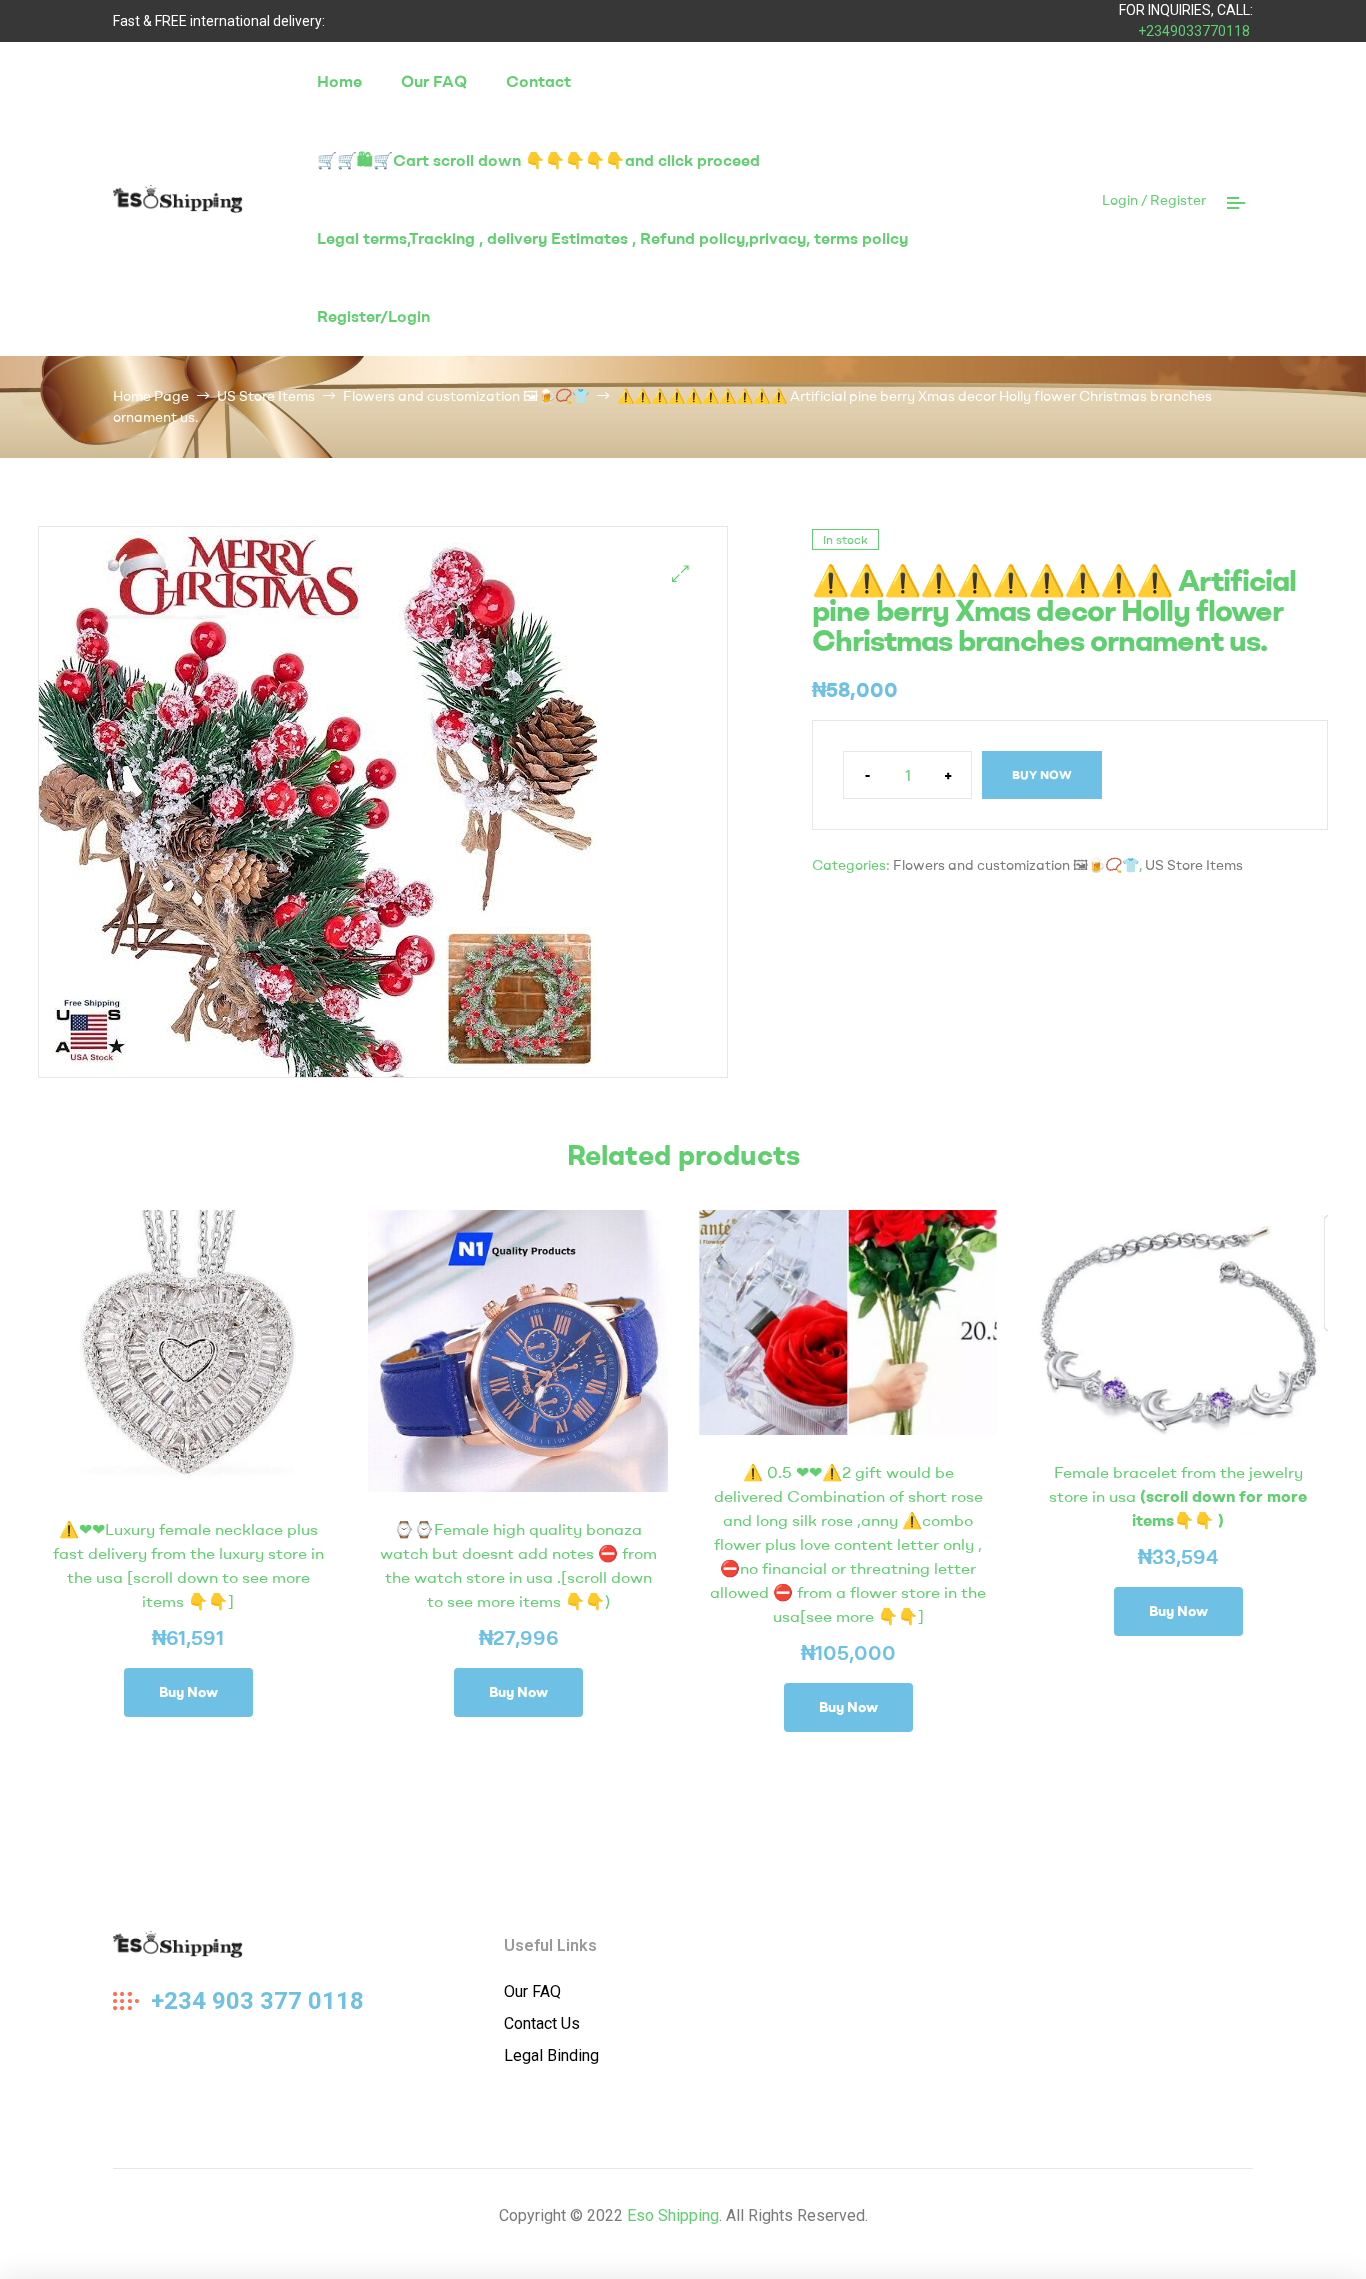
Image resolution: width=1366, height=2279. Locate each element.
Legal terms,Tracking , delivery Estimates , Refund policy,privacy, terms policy (612, 238)
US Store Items (266, 396)
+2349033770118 (1194, 31)
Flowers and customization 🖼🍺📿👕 (466, 396)
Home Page (151, 396)
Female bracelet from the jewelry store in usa (1178, 1496)
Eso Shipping (673, 2215)
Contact (538, 81)
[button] (680, 573)
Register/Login (373, 316)
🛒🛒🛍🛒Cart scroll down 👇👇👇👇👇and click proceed (538, 160)
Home (339, 81)
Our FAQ (434, 81)
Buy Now (1042, 774)
